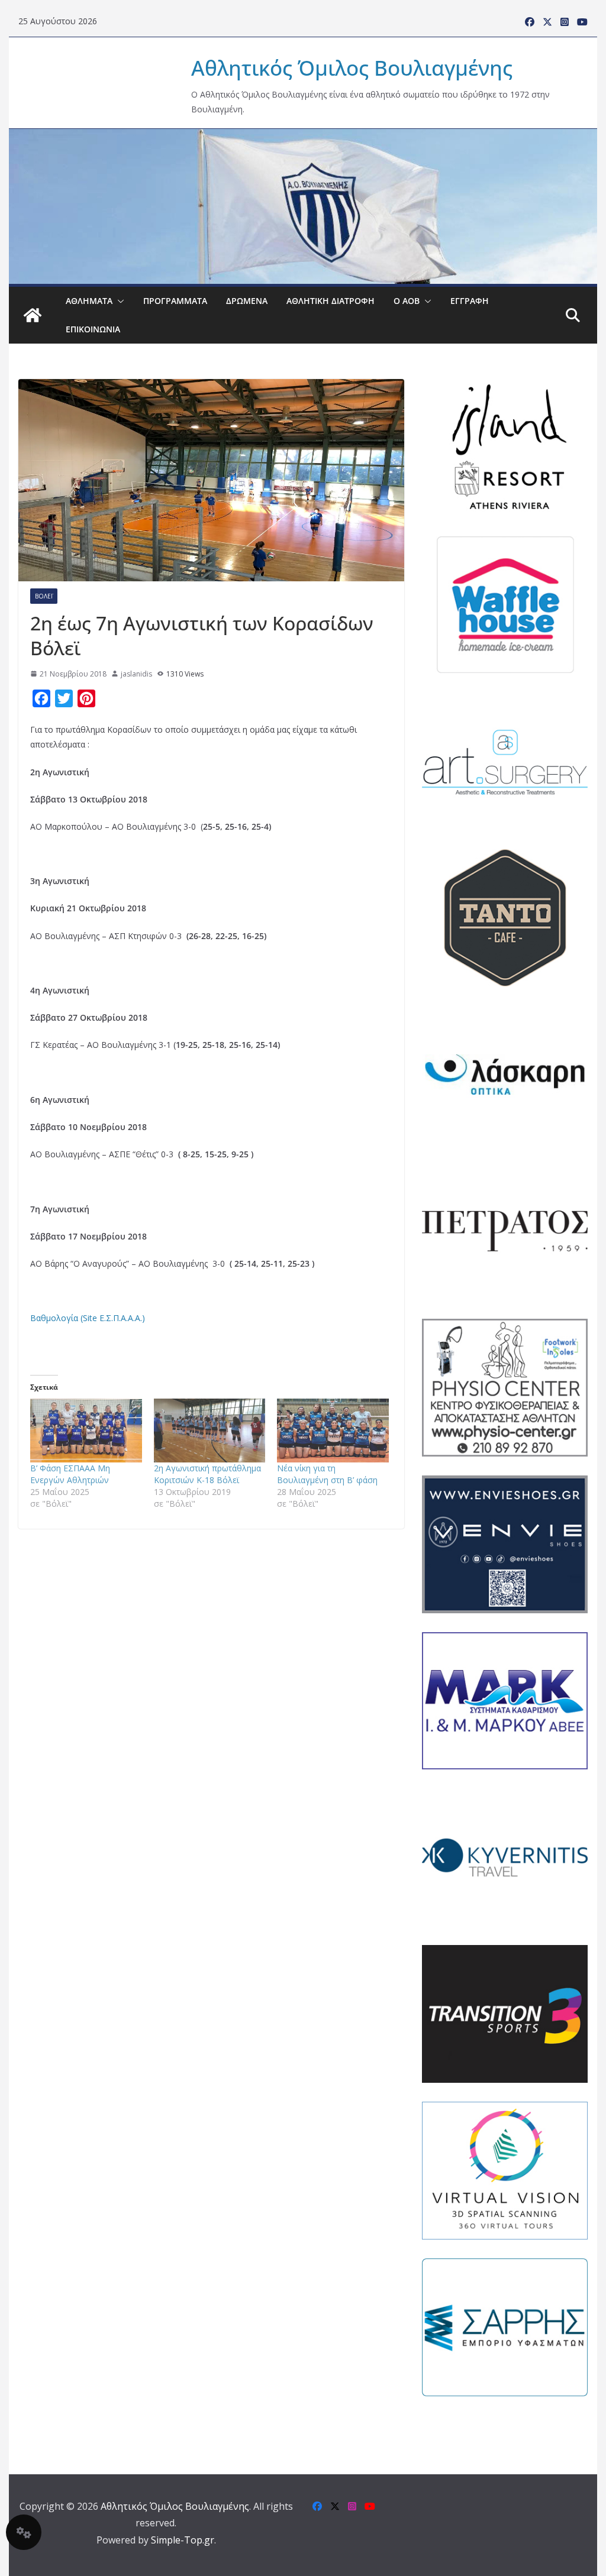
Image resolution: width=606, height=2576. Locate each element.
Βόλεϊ (44, 596)
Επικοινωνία (93, 329)
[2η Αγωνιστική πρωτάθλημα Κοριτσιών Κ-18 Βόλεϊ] (210, 1431)
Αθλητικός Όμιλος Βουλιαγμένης (352, 68)
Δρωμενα (247, 301)
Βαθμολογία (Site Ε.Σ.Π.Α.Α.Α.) (88, 1318)
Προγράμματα (175, 301)
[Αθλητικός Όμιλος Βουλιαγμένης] (303, 137)
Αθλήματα (89, 301)
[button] (118, 301)
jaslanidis (136, 674)
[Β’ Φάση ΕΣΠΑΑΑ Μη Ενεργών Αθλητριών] (86, 1431)
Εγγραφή (470, 301)
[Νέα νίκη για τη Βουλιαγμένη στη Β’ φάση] (333, 1431)
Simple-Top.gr (183, 2540)
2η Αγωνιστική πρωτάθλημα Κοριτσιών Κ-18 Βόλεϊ (207, 1474)
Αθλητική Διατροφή (331, 301)
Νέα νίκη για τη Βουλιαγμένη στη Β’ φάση (327, 1474)
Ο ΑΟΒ (407, 301)
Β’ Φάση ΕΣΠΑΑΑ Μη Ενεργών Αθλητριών (70, 1474)
